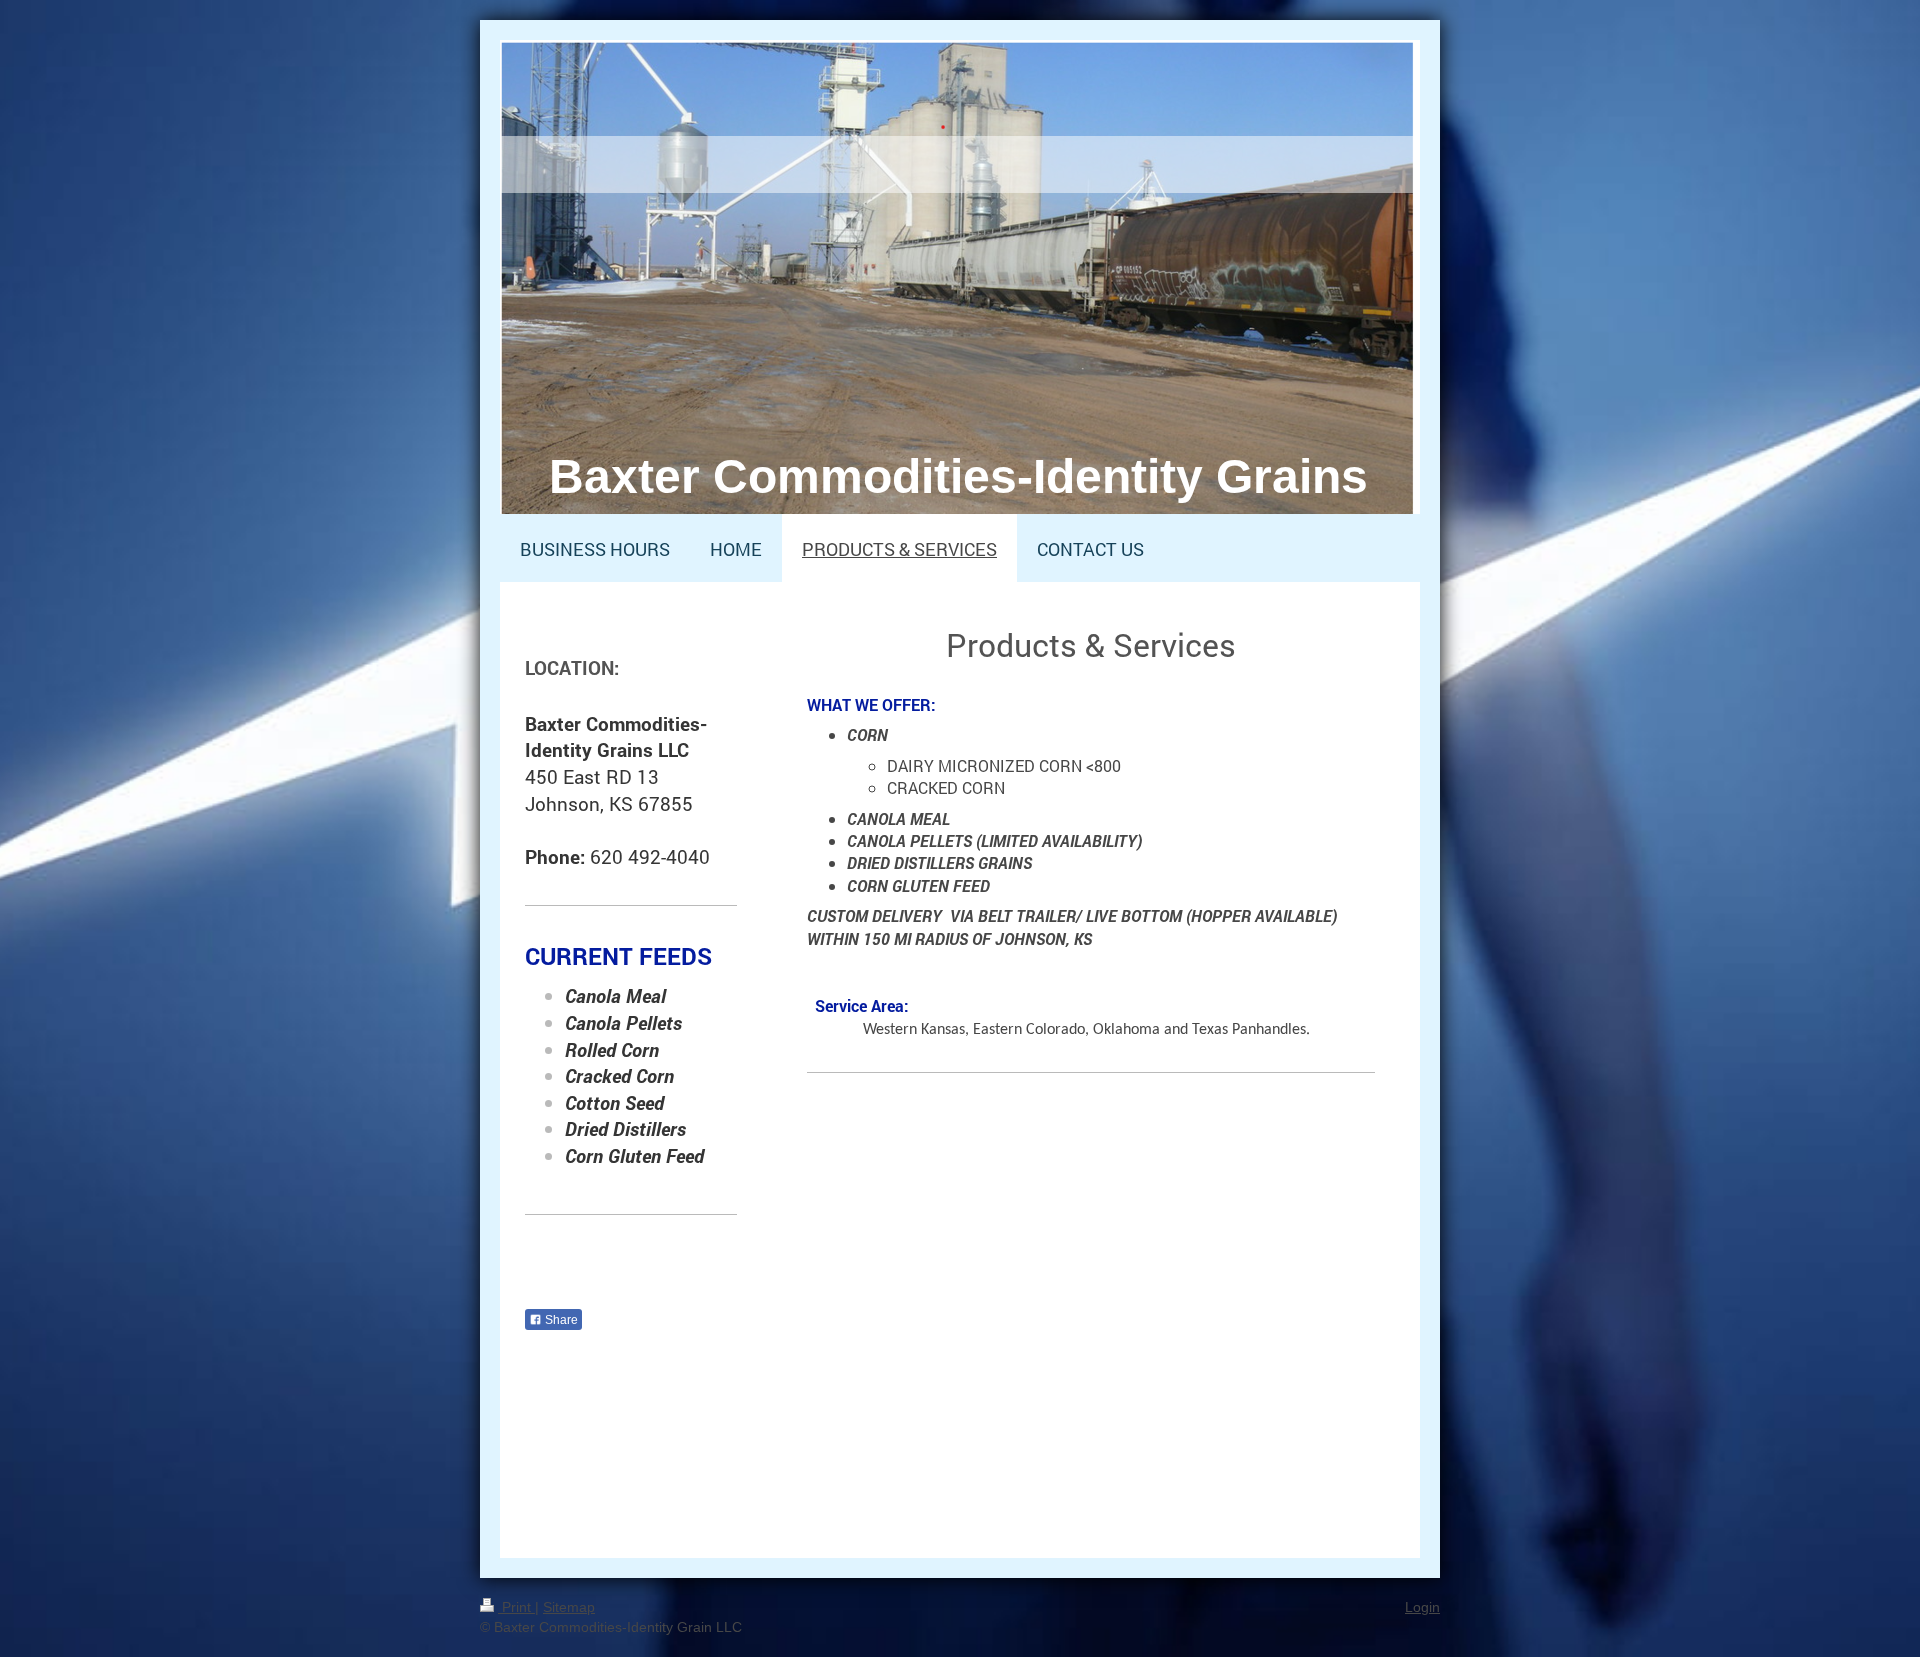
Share (560, 1320)
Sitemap (569, 1607)
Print (516, 1607)
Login (1422, 1607)
